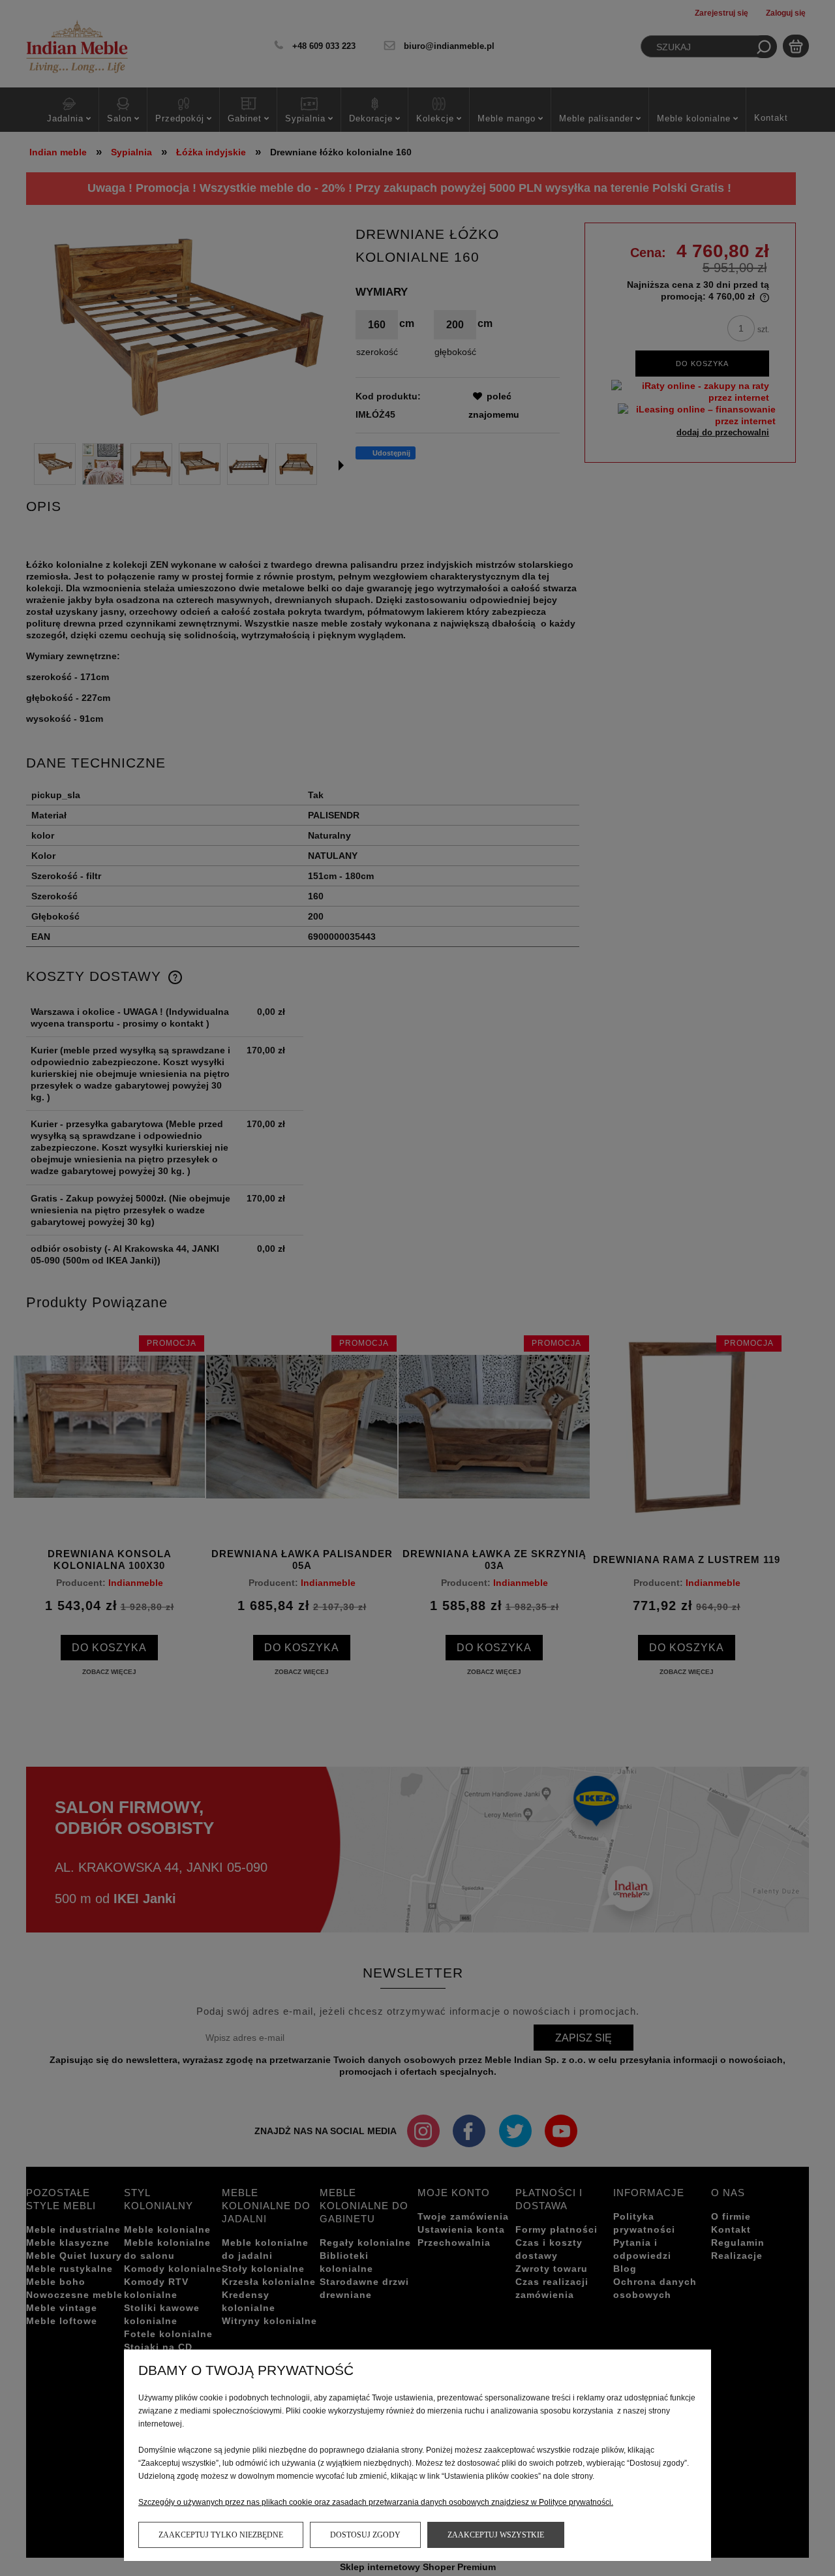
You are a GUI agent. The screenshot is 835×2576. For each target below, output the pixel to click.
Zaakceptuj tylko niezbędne (221, 2535)
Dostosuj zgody (365, 2535)
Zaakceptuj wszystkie (496, 2535)
